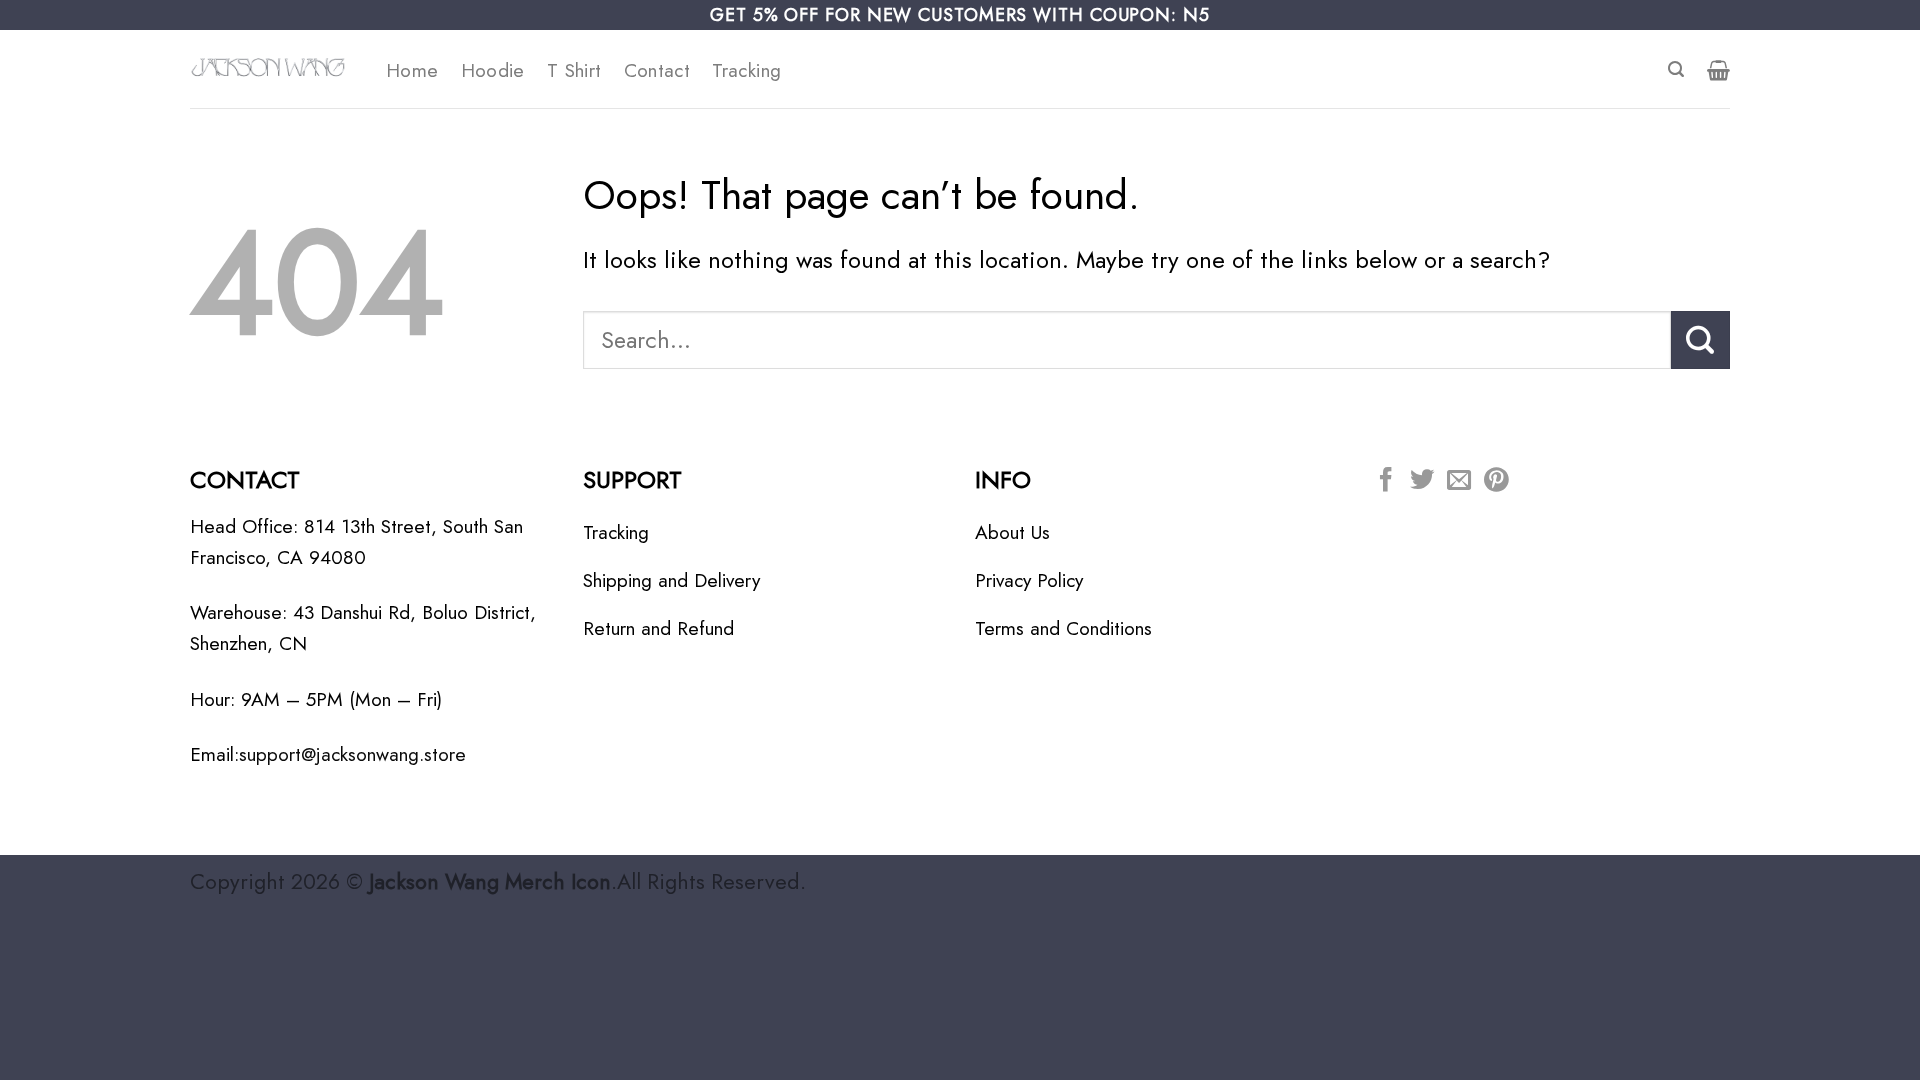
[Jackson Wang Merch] (273, 69)
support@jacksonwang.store (352, 754)
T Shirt (574, 70)
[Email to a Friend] (1459, 481)
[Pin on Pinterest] (1496, 481)
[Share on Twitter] (1422, 481)
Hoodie (493, 70)
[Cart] (1718, 70)
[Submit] (1700, 340)
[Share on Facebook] (1386, 481)
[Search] (1676, 69)
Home (412, 70)
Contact (657, 70)
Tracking (746, 70)
